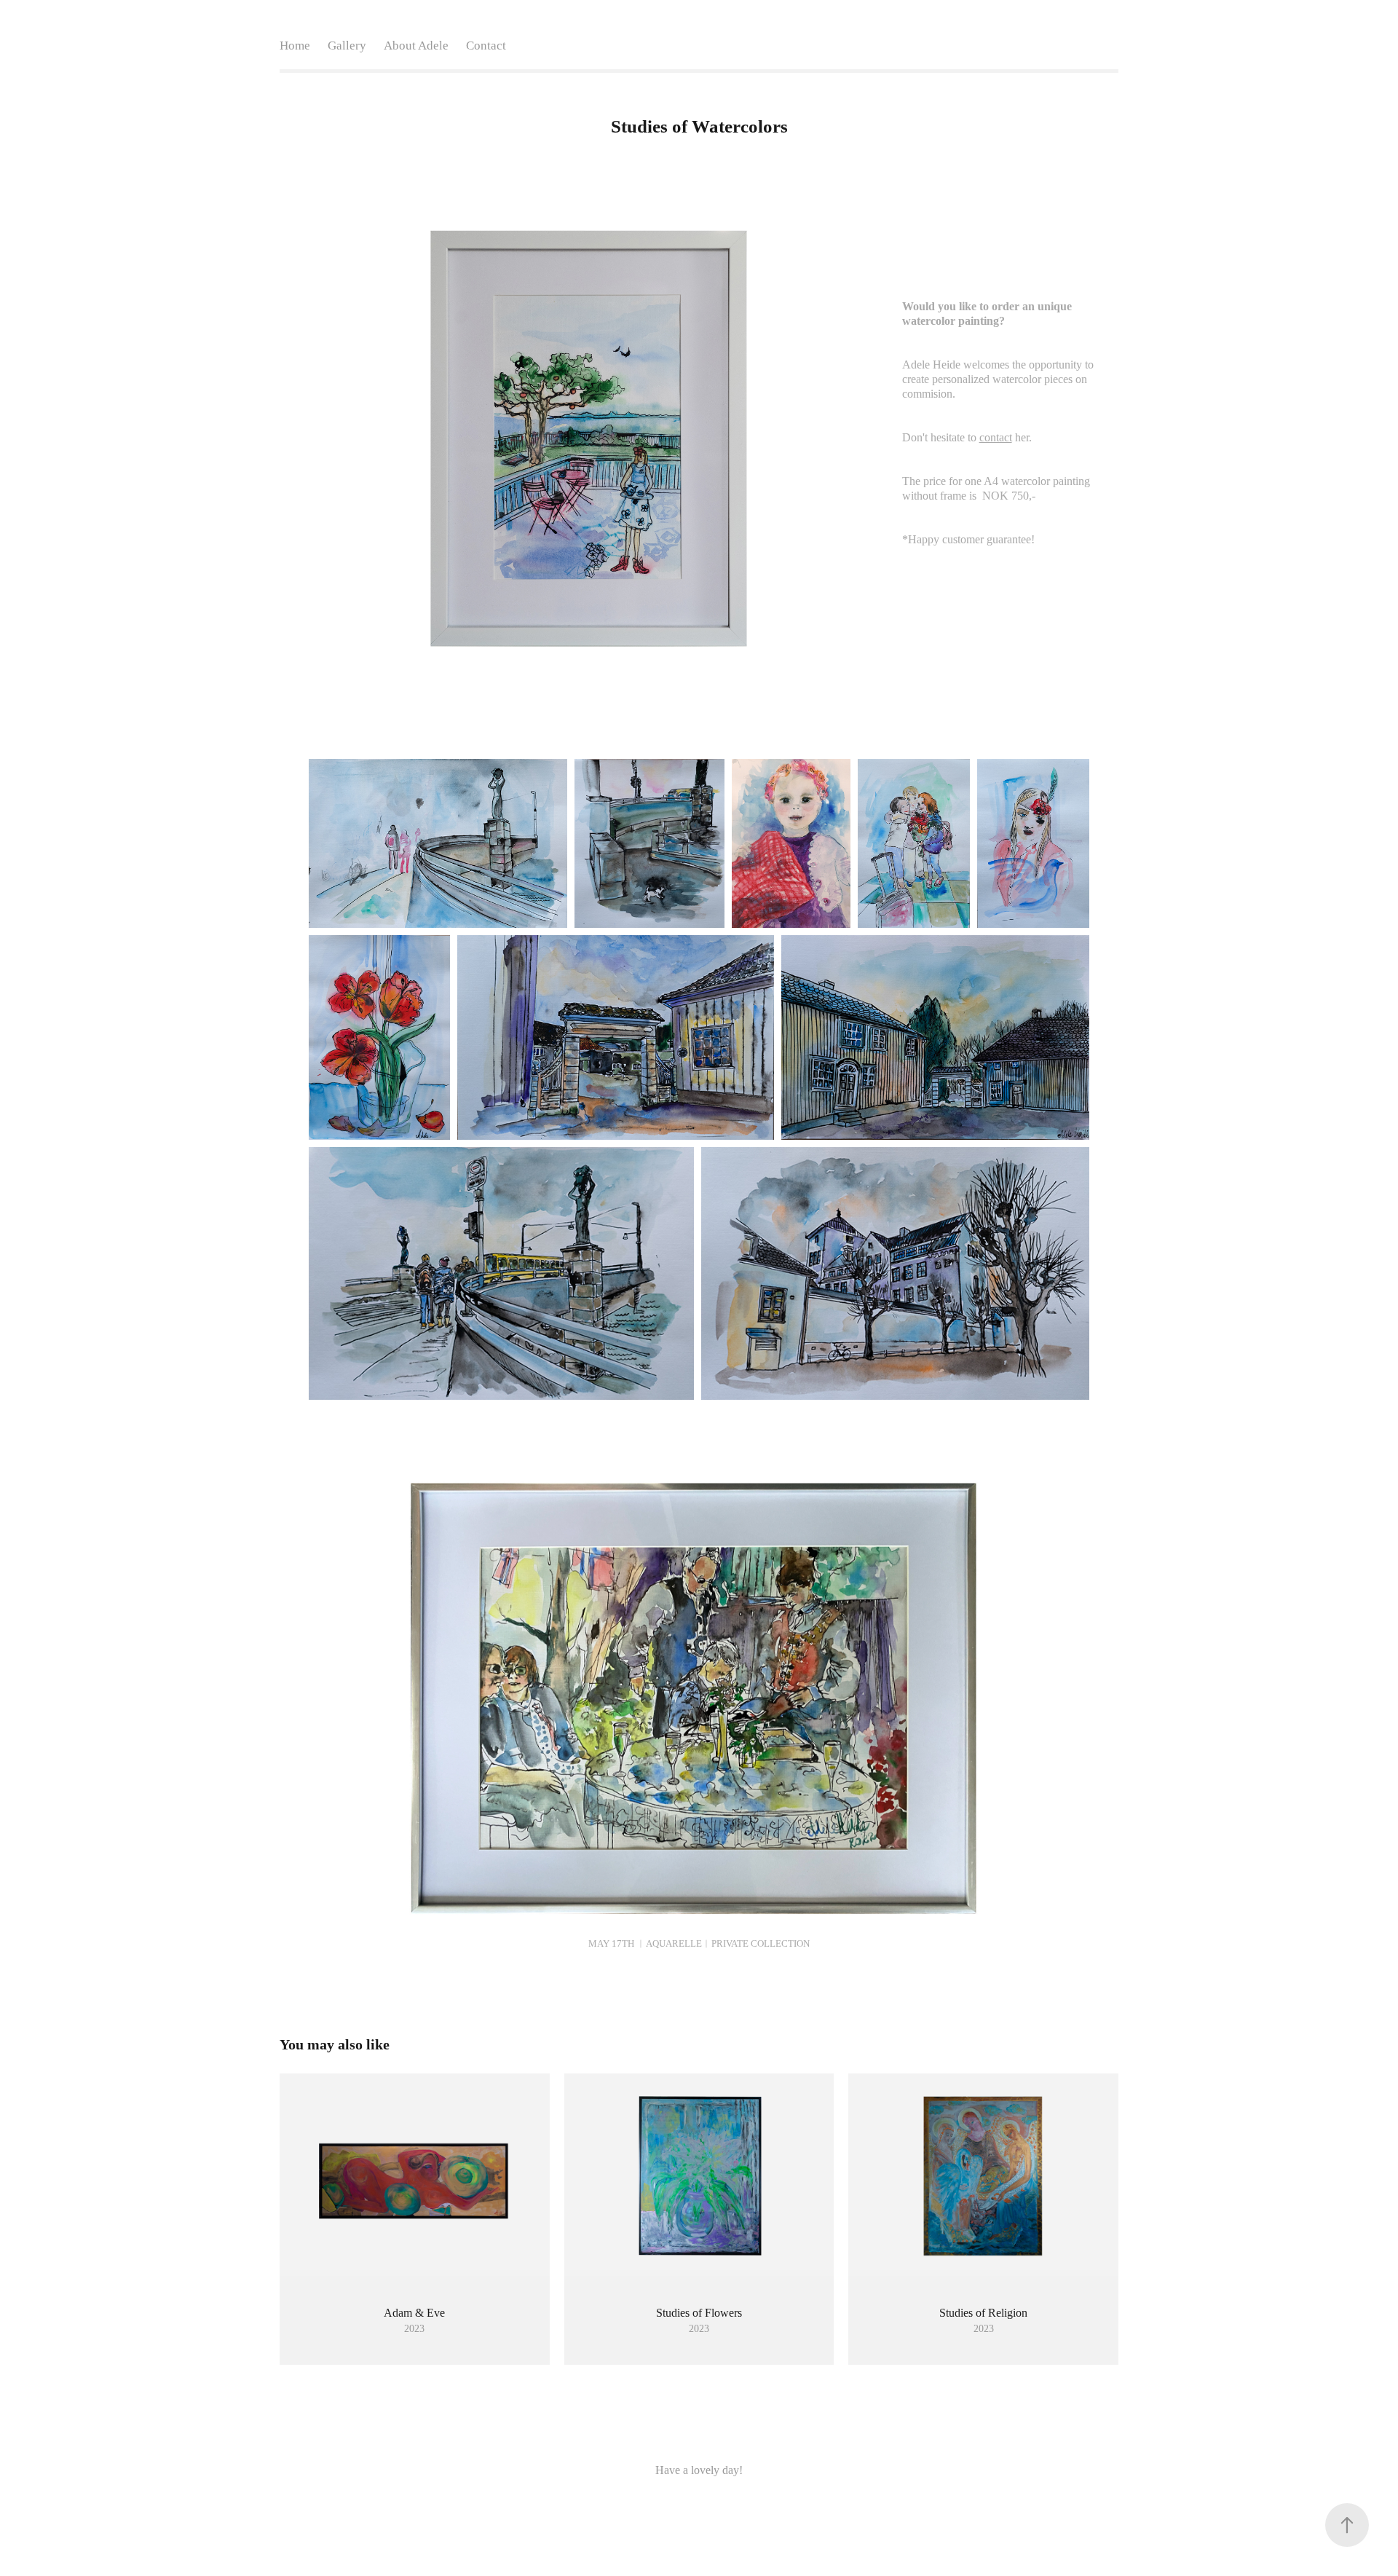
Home (295, 46)
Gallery (347, 46)
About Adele (416, 46)
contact (996, 437)
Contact (486, 46)
